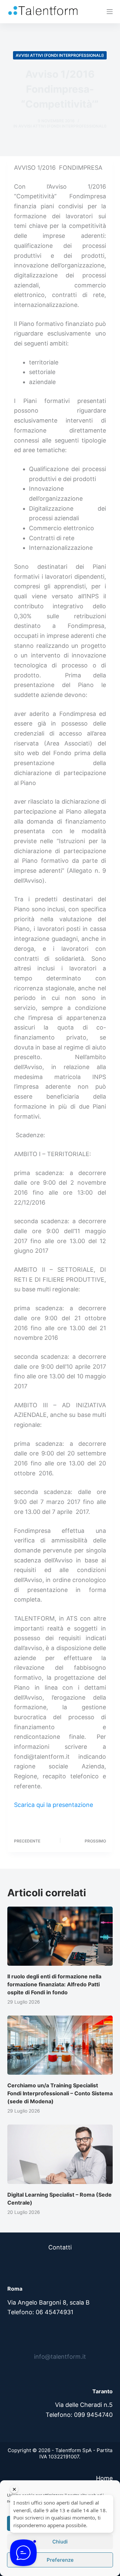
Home (104, 2478)
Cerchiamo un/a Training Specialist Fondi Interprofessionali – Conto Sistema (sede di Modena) (60, 2093)
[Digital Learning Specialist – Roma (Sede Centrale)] (60, 2154)
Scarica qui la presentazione (53, 1805)
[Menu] (110, 12)
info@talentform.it (60, 2357)
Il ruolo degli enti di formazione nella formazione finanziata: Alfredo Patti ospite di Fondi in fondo (54, 1984)
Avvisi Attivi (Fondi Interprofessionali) (60, 55)
